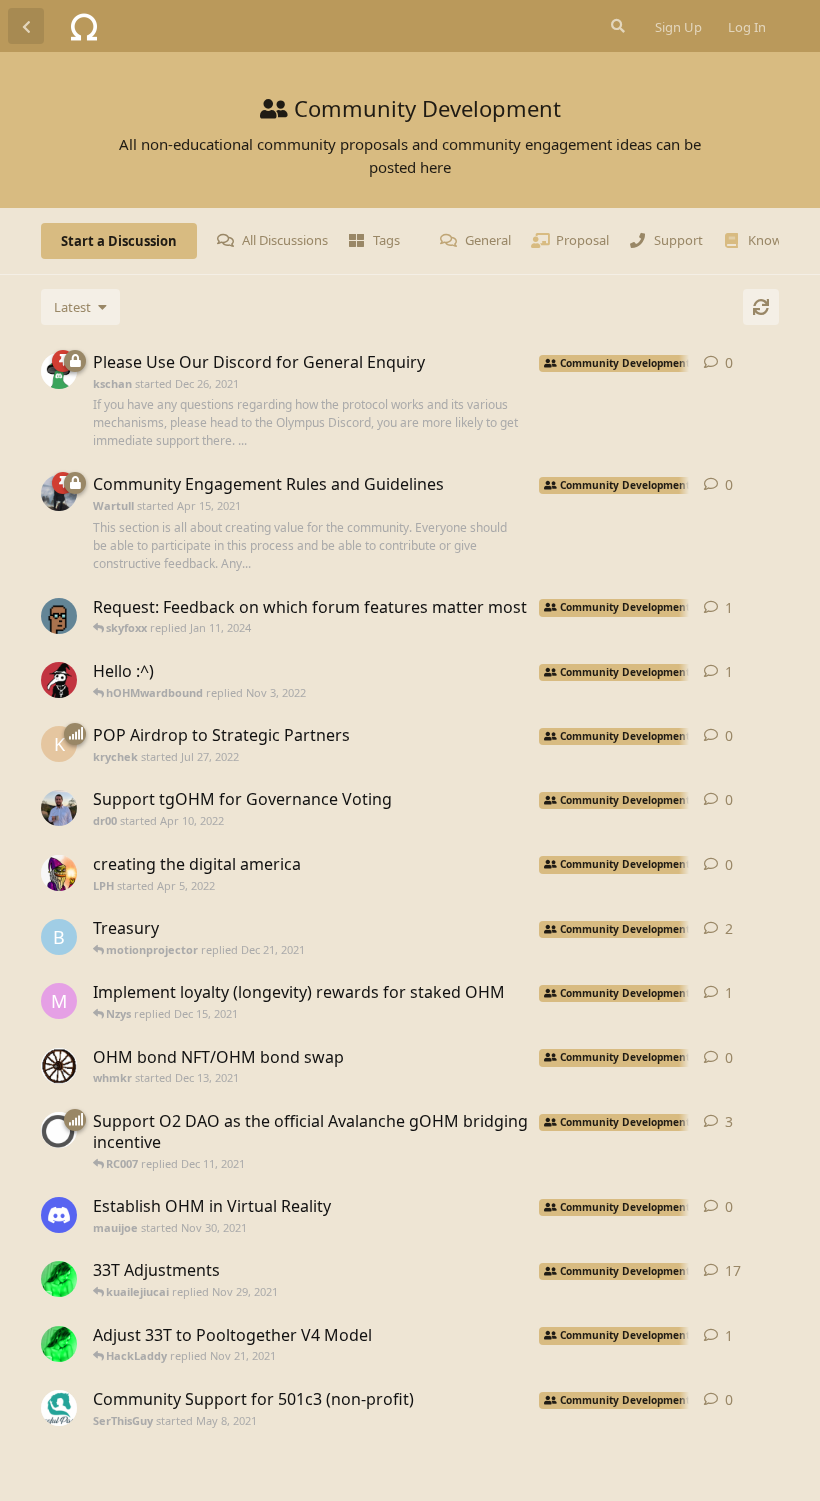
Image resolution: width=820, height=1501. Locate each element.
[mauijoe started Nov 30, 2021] (59, 1215)
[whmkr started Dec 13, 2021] (59, 1066)
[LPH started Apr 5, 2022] (59, 873)
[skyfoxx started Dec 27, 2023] (59, 616)
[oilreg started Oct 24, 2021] (59, 1344)
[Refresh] (761, 307)
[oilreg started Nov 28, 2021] (59, 1279)
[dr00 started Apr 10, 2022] (59, 808)
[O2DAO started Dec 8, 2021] (59, 1130)
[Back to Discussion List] (26, 26)
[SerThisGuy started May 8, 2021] (59, 1408)
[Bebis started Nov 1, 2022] (59, 680)
